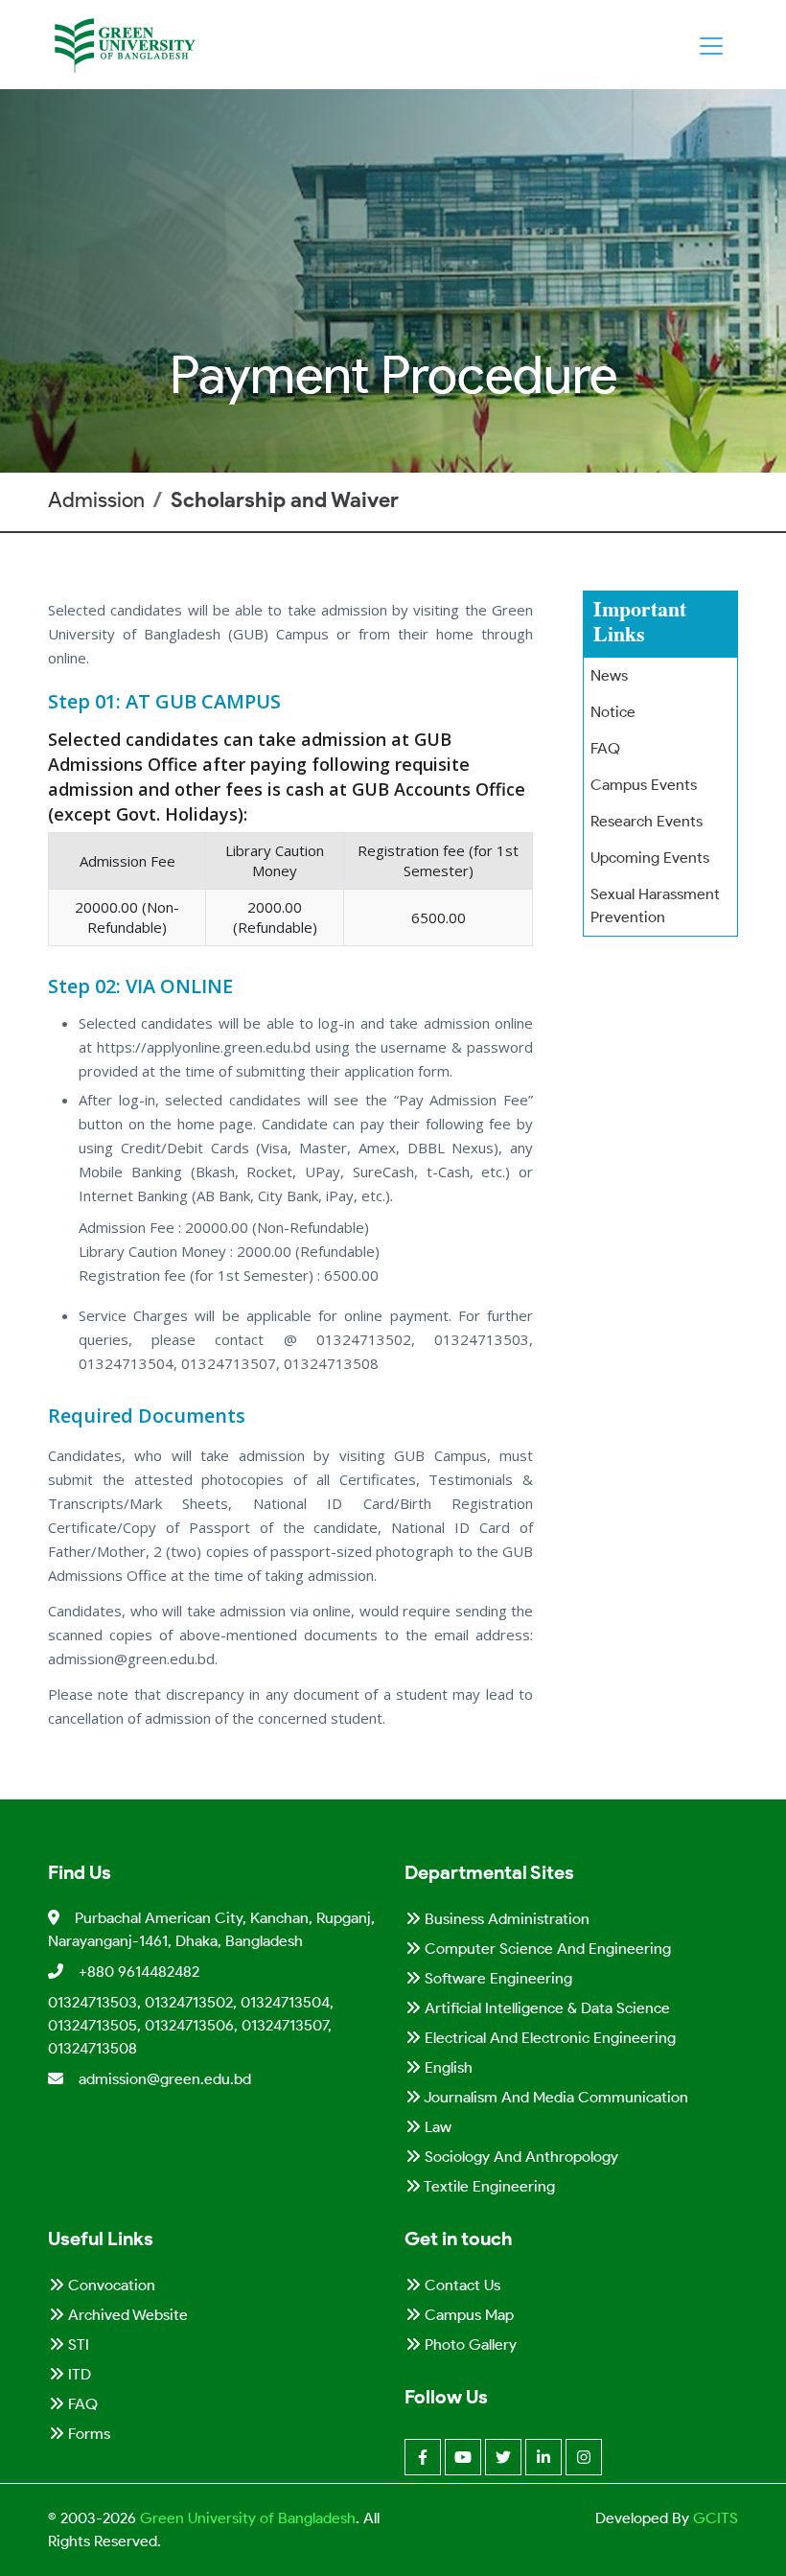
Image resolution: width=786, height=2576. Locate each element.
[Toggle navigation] (711, 46)
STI (77, 2344)
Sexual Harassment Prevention (655, 905)
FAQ (605, 748)
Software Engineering (497, 1978)
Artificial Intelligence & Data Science (545, 2008)
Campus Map (467, 2315)
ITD (78, 2374)
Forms (87, 2434)
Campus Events (644, 785)
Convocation (110, 2285)
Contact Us (461, 2285)
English (447, 2067)
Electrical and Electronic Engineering (548, 2038)
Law (436, 2127)
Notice (613, 712)
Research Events (647, 821)
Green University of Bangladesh (246, 2518)
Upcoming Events (650, 858)
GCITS (716, 2518)
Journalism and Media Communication (555, 2097)
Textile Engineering (488, 2186)
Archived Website (126, 2315)
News (609, 675)
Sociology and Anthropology (520, 2157)
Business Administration (505, 1919)
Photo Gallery (469, 2344)
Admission (96, 500)
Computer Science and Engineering (546, 1949)
